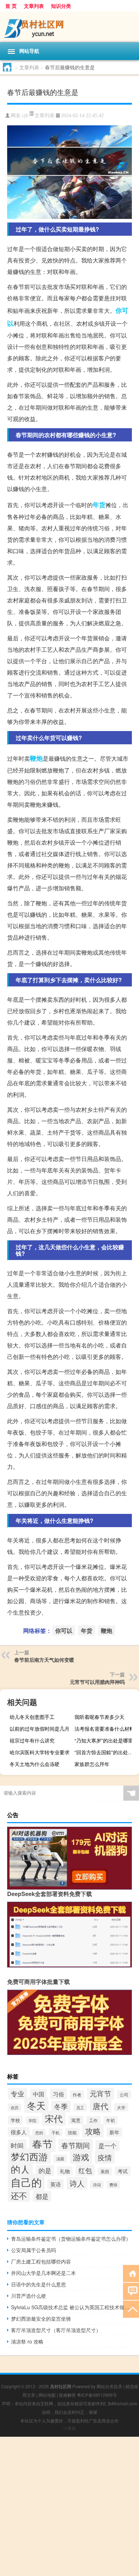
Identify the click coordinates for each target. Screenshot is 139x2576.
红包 (85, 2170)
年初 (110, 2120)
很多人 (19, 2132)
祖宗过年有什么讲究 (32, 1740)
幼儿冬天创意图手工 (32, 1717)
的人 (20, 2169)
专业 (17, 2093)
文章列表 (34, 6)
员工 (80, 2107)
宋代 (54, 2118)
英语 (56, 2184)
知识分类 (61, 6)
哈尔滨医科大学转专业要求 (40, 1752)
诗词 (97, 2185)
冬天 (36, 2105)
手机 (56, 2132)
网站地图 (47, 2395)
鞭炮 (36, 758)
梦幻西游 (29, 2156)
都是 (42, 2196)
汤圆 (60, 2159)
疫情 (105, 2157)
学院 (32, 2120)
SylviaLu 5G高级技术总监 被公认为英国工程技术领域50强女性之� (71, 2307)
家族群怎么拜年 (92, 1764)
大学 (121, 2107)
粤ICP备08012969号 (97, 2395)
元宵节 (101, 2094)
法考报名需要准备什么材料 (104, 1729)
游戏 (81, 2157)
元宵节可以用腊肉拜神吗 (97, 1682)
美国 (105, 2171)
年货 (99, 505)
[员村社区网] (69, 27)
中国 (38, 2094)
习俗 (58, 2094)
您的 (39, 2133)
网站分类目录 (109, 2386)
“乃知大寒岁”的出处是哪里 (104, 1740)
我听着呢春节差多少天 (99, 1717)
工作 (93, 2120)
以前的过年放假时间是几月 (40, 1729)
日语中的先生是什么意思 (38, 2284)
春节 (42, 2144)
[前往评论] (131, 2291)
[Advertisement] (69, 2506)
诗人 (77, 2183)
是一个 (107, 2146)
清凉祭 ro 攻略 (27, 2341)
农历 (15, 2107)
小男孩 (69, 2428)
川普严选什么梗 (29, 2296)
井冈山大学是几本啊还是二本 (43, 2273)
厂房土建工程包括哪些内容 (41, 2261)
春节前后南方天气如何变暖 (44, 1660)
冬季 (61, 2106)
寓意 (76, 2120)
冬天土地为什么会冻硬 (35, 1764)
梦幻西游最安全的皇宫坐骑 (41, 2319)
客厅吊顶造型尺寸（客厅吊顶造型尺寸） (56, 2330)
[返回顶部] (131, 2309)
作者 (77, 2095)
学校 (15, 2120)
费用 (113, 2185)
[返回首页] (131, 2273)
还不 (19, 2195)
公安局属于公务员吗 (34, 2250)
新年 (114, 2132)
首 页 (11, 6)
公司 (124, 2094)
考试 (123, 2171)
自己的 (26, 2182)
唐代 (101, 2106)
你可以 (64, 1630)
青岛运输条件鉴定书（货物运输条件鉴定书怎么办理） (71, 2239)
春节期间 (76, 2145)
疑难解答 (67, 2395)
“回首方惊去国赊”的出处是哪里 (106, 1752)
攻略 (93, 2131)
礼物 (65, 2171)
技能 (72, 2132)
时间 (17, 2145)
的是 (45, 2170)
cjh (25, 116)
